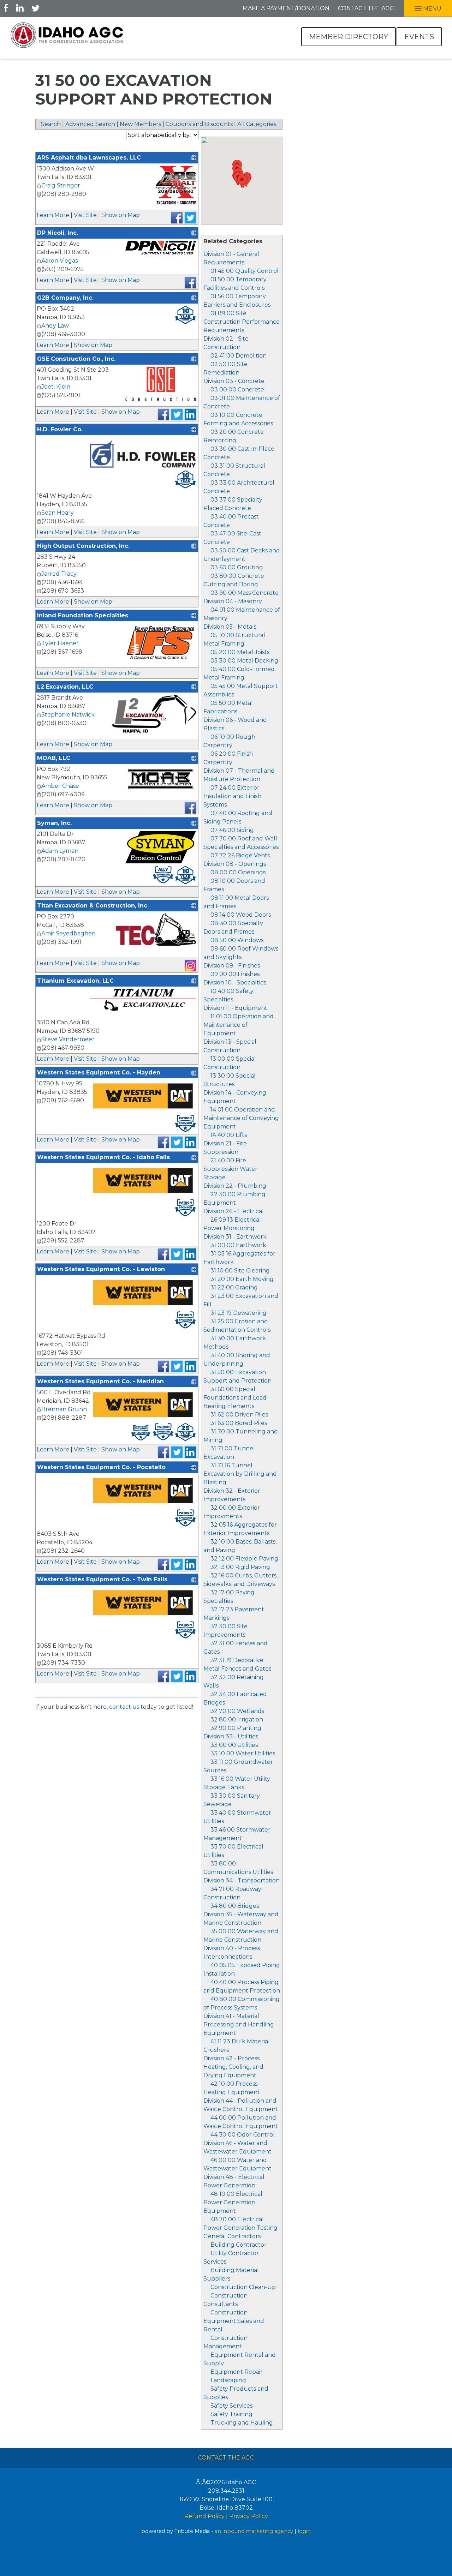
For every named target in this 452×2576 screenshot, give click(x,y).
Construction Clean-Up (243, 2287)
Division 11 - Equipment (235, 1008)
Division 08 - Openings (235, 864)
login (304, 2531)
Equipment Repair (237, 2372)
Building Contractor (239, 2245)
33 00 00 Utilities (234, 1745)
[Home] (67, 35)
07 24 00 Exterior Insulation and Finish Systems (232, 796)
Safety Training (231, 2414)
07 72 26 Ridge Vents (240, 855)
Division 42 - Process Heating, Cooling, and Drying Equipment (233, 2067)
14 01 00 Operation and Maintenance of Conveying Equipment (241, 1118)
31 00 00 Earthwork (238, 1245)
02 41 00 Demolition (239, 356)
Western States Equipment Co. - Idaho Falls (103, 1157)
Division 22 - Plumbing (235, 1186)
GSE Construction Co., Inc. (76, 359)
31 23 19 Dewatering (239, 1313)
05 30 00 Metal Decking (244, 661)
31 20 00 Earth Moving (242, 1279)
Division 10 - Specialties (235, 983)
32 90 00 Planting (236, 1728)
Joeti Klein (56, 387)
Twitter (35, 8)
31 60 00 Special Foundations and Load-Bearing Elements (236, 1398)
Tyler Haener (60, 643)
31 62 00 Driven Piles (239, 1415)
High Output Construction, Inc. (83, 546)
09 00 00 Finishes (235, 974)
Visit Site (85, 215)
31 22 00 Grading (234, 1287)
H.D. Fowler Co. (60, 429)
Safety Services (231, 2406)
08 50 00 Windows (237, 940)
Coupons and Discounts (199, 124)
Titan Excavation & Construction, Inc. (93, 906)
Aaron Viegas (60, 261)
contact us (124, 1707)
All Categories (257, 124)
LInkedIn (20, 8)
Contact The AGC (226, 2458)
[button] (242, 181)
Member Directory (349, 37)
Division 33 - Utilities (231, 1736)
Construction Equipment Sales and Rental (234, 2321)
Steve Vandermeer (68, 1039)
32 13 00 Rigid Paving (240, 1567)
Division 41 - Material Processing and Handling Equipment (239, 2024)
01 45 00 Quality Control (245, 271)
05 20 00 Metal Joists (240, 652)
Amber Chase (60, 786)
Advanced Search (90, 124)
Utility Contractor (235, 2253)
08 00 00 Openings (238, 872)
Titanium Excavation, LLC (75, 981)
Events (419, 37)
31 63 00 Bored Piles (239, 1423)
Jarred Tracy (59, 574)
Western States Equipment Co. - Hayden (99, 1073)
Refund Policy (204, 2516)
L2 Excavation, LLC (65, 687)
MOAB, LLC (54, 758)
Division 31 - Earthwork (235, 1237)
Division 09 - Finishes (232, 966)
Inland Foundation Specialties (83, 615)
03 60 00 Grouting (237, 567)
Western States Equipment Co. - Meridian (100, 1381)
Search (51, 124)
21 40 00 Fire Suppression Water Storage (230, 1169)
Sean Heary (58, 513)
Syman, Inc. (54, 823)
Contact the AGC (366, 8)
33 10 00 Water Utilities (243, 1753)
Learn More (53, 215)
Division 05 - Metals (230, 627)
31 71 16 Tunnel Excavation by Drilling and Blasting (240, 1474)
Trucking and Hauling (242, 2423)
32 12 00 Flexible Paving (244, 1559)
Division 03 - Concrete (234, 381)
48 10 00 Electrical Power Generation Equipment (233, 2202)
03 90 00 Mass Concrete (245, 593)
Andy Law (55, 326)
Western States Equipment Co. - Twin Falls (102, 1579)
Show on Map (121, 215)
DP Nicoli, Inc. (58, 233)
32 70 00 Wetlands (237, 1711)
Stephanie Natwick (68, 715)
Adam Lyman (60, 851)
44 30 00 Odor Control (243, 2135)
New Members (140, 124)
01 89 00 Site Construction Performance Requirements (242, 322)
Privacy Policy (249, 2516)
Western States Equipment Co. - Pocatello (101, 1467)
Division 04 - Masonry (233, 601)
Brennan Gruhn (64, 1409)
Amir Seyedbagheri (68, 933)
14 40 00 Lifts (229, 1135)
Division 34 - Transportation (242, 1880)
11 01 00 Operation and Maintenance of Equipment (239, 1025)
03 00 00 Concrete (237, 390)
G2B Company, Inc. (65, 298)
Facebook (6, 8)
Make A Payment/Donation (286, 8)
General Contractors (232, 2236)
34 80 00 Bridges (235, 1906)
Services (215, 2262)
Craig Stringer (61, 185)
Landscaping (228, 2380)
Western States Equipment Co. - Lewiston (101, 1269)
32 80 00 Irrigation (237, 1720)
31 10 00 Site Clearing (240, 1271)
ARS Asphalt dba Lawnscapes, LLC (89, 158)
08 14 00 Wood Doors (241, 915)
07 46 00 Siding (232, 830)
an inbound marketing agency (254, 2531)
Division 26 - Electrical (234, 1211)
